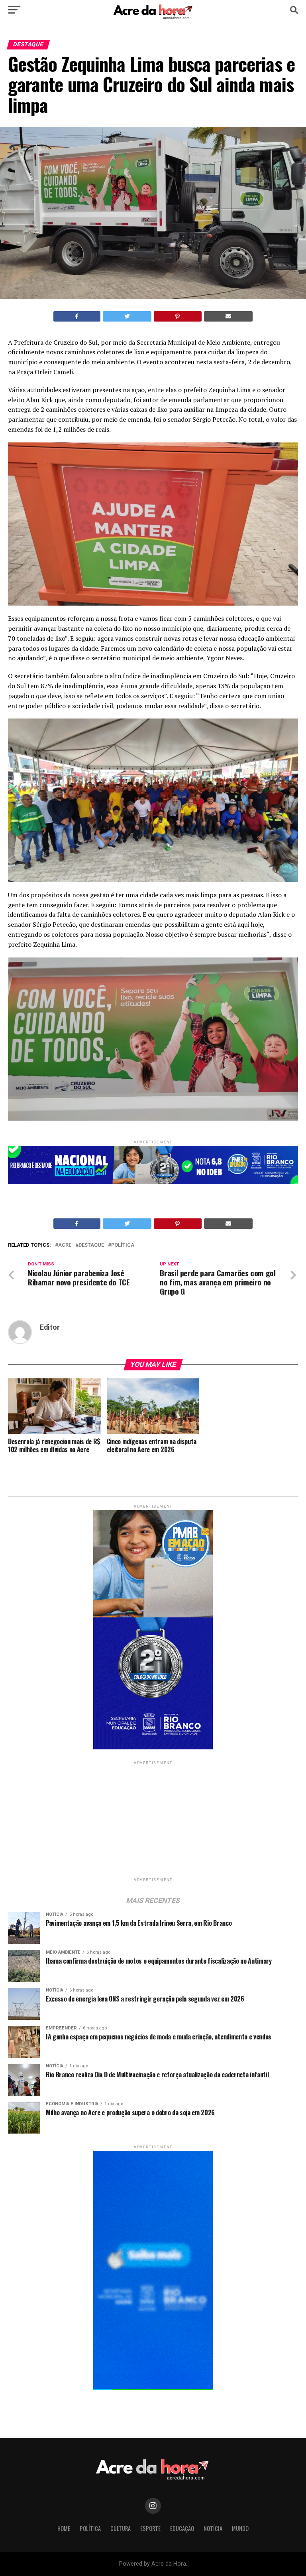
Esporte (150, 2528)
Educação (182, 2528)
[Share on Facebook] (77, 316)
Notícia (213, 2528)
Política (123, 1245)
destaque (91, 1245)
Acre (65, 1245)
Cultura (121, 2528)
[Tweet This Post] (127, 316)
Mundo (240, 2528)
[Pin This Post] (178, 316)
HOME (64, 2528)
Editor (50, 1327)
